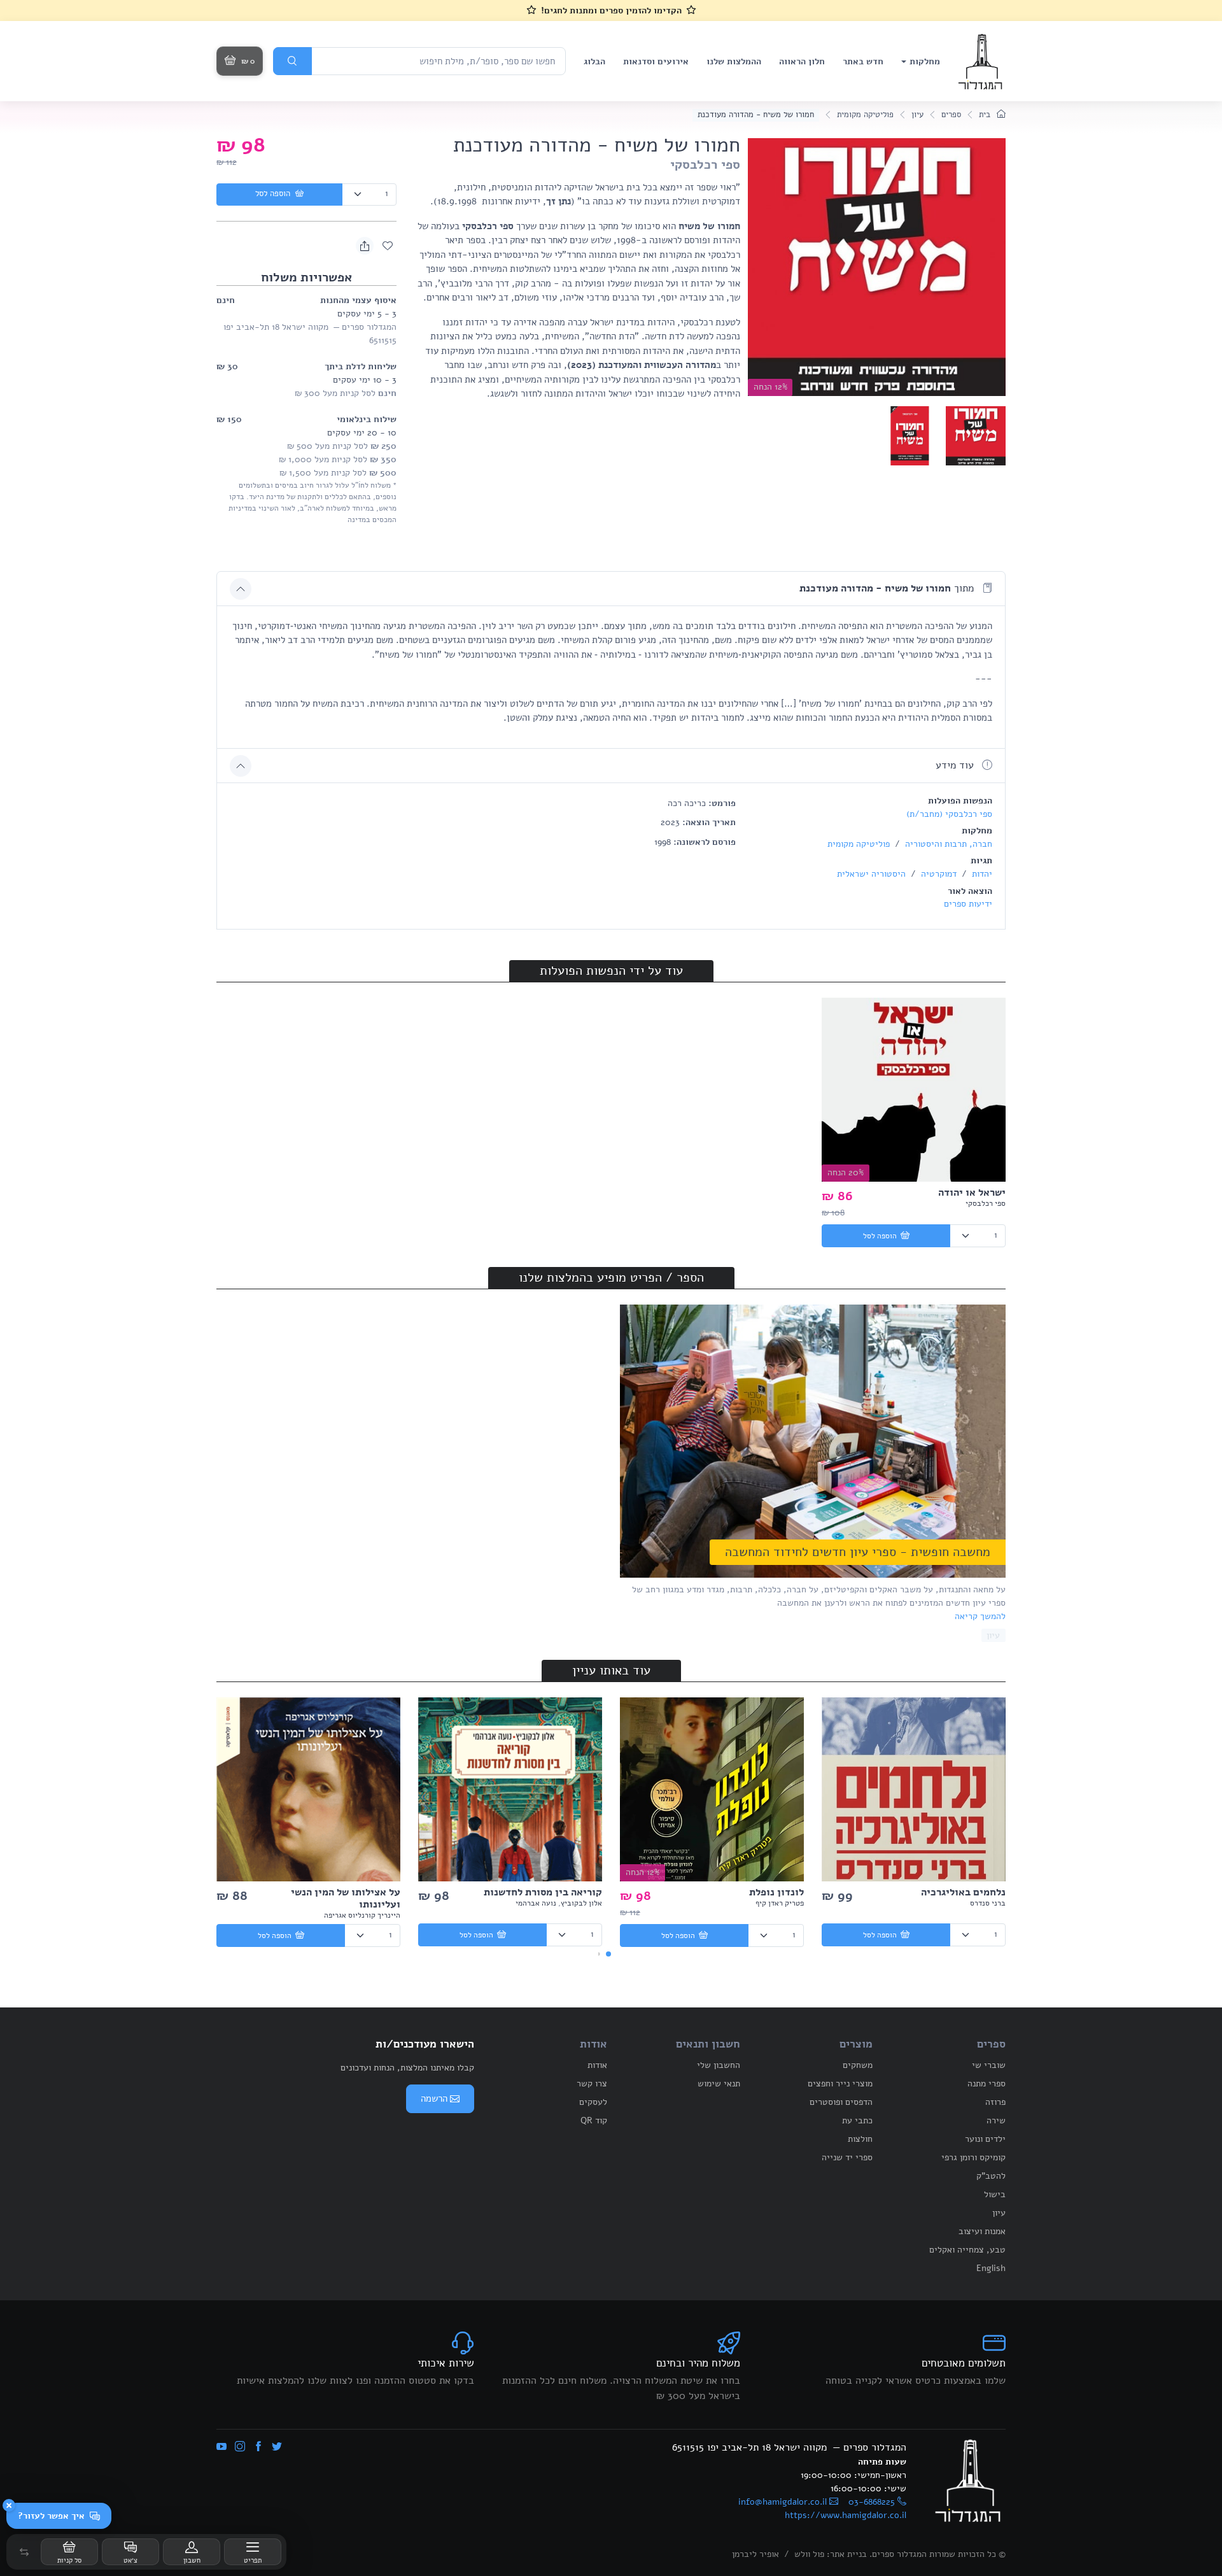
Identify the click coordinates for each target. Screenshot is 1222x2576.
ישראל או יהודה (972, 1192)
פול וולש (809, 2554)
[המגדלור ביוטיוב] (221, 2447)
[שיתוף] (365, 246)
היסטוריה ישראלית (871, 874)
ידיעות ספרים (968, 904)
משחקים (858, 2065)
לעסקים (593, 2102)
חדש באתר (863, 61)
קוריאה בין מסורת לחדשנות (543, 1892)
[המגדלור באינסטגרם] (240, 2447)
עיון (917, 115)
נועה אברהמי (536, 1903)
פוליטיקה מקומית (865, 115)
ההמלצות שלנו (734, 61)
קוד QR (594, 2120)
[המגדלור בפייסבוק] (258, 2447)
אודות (597, 2065)
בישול (995, 2194)
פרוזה (995, 2102)
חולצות (860, 2139)
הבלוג (594, 61)
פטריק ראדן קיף (780, 1903)
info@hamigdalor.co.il (783, 2502)
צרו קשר (592, 2084)
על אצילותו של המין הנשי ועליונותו (346, 1898)
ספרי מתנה (987, 2084)
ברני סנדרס (988, 1903)
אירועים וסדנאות (656, 61)
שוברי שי (989, 2065)
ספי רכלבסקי (705, 165)
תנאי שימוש (719, 2084)
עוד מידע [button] (956, 765)
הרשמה (434, 2098)
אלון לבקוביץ (581, 1903)
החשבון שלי (719, 2065)
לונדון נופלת (776, 1892)
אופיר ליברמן (755, 2554)
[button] (24, 2552)
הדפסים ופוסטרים (841, 2102)
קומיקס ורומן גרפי (973, 2157)
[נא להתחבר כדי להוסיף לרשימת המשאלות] (388, 246)
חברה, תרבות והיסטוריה (947, 844)
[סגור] (9, 2505)
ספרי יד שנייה (847, 2157)
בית (986, 115)
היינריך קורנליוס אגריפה (362, 1915)
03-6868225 (872, 2502)
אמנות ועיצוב (982, 2231)
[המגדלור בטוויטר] (277, 2447)
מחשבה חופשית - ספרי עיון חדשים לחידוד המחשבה (858, 1552)
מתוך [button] (888, 588)
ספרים (951, 115)
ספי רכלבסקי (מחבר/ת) (949, 814)
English (991, 2268)
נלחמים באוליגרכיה (963, 1892)
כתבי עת (857, 2120)
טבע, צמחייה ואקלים (967, 2250)
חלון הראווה (802, 61)
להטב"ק (991, 2176)
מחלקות (925, 61)
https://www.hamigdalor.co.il (846, 2515)
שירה (996, 2120)
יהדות (981, 874)
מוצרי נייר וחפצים (840, 2084)
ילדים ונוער (985, 2139)
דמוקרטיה (938, 874)
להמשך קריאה (980, 1616)
